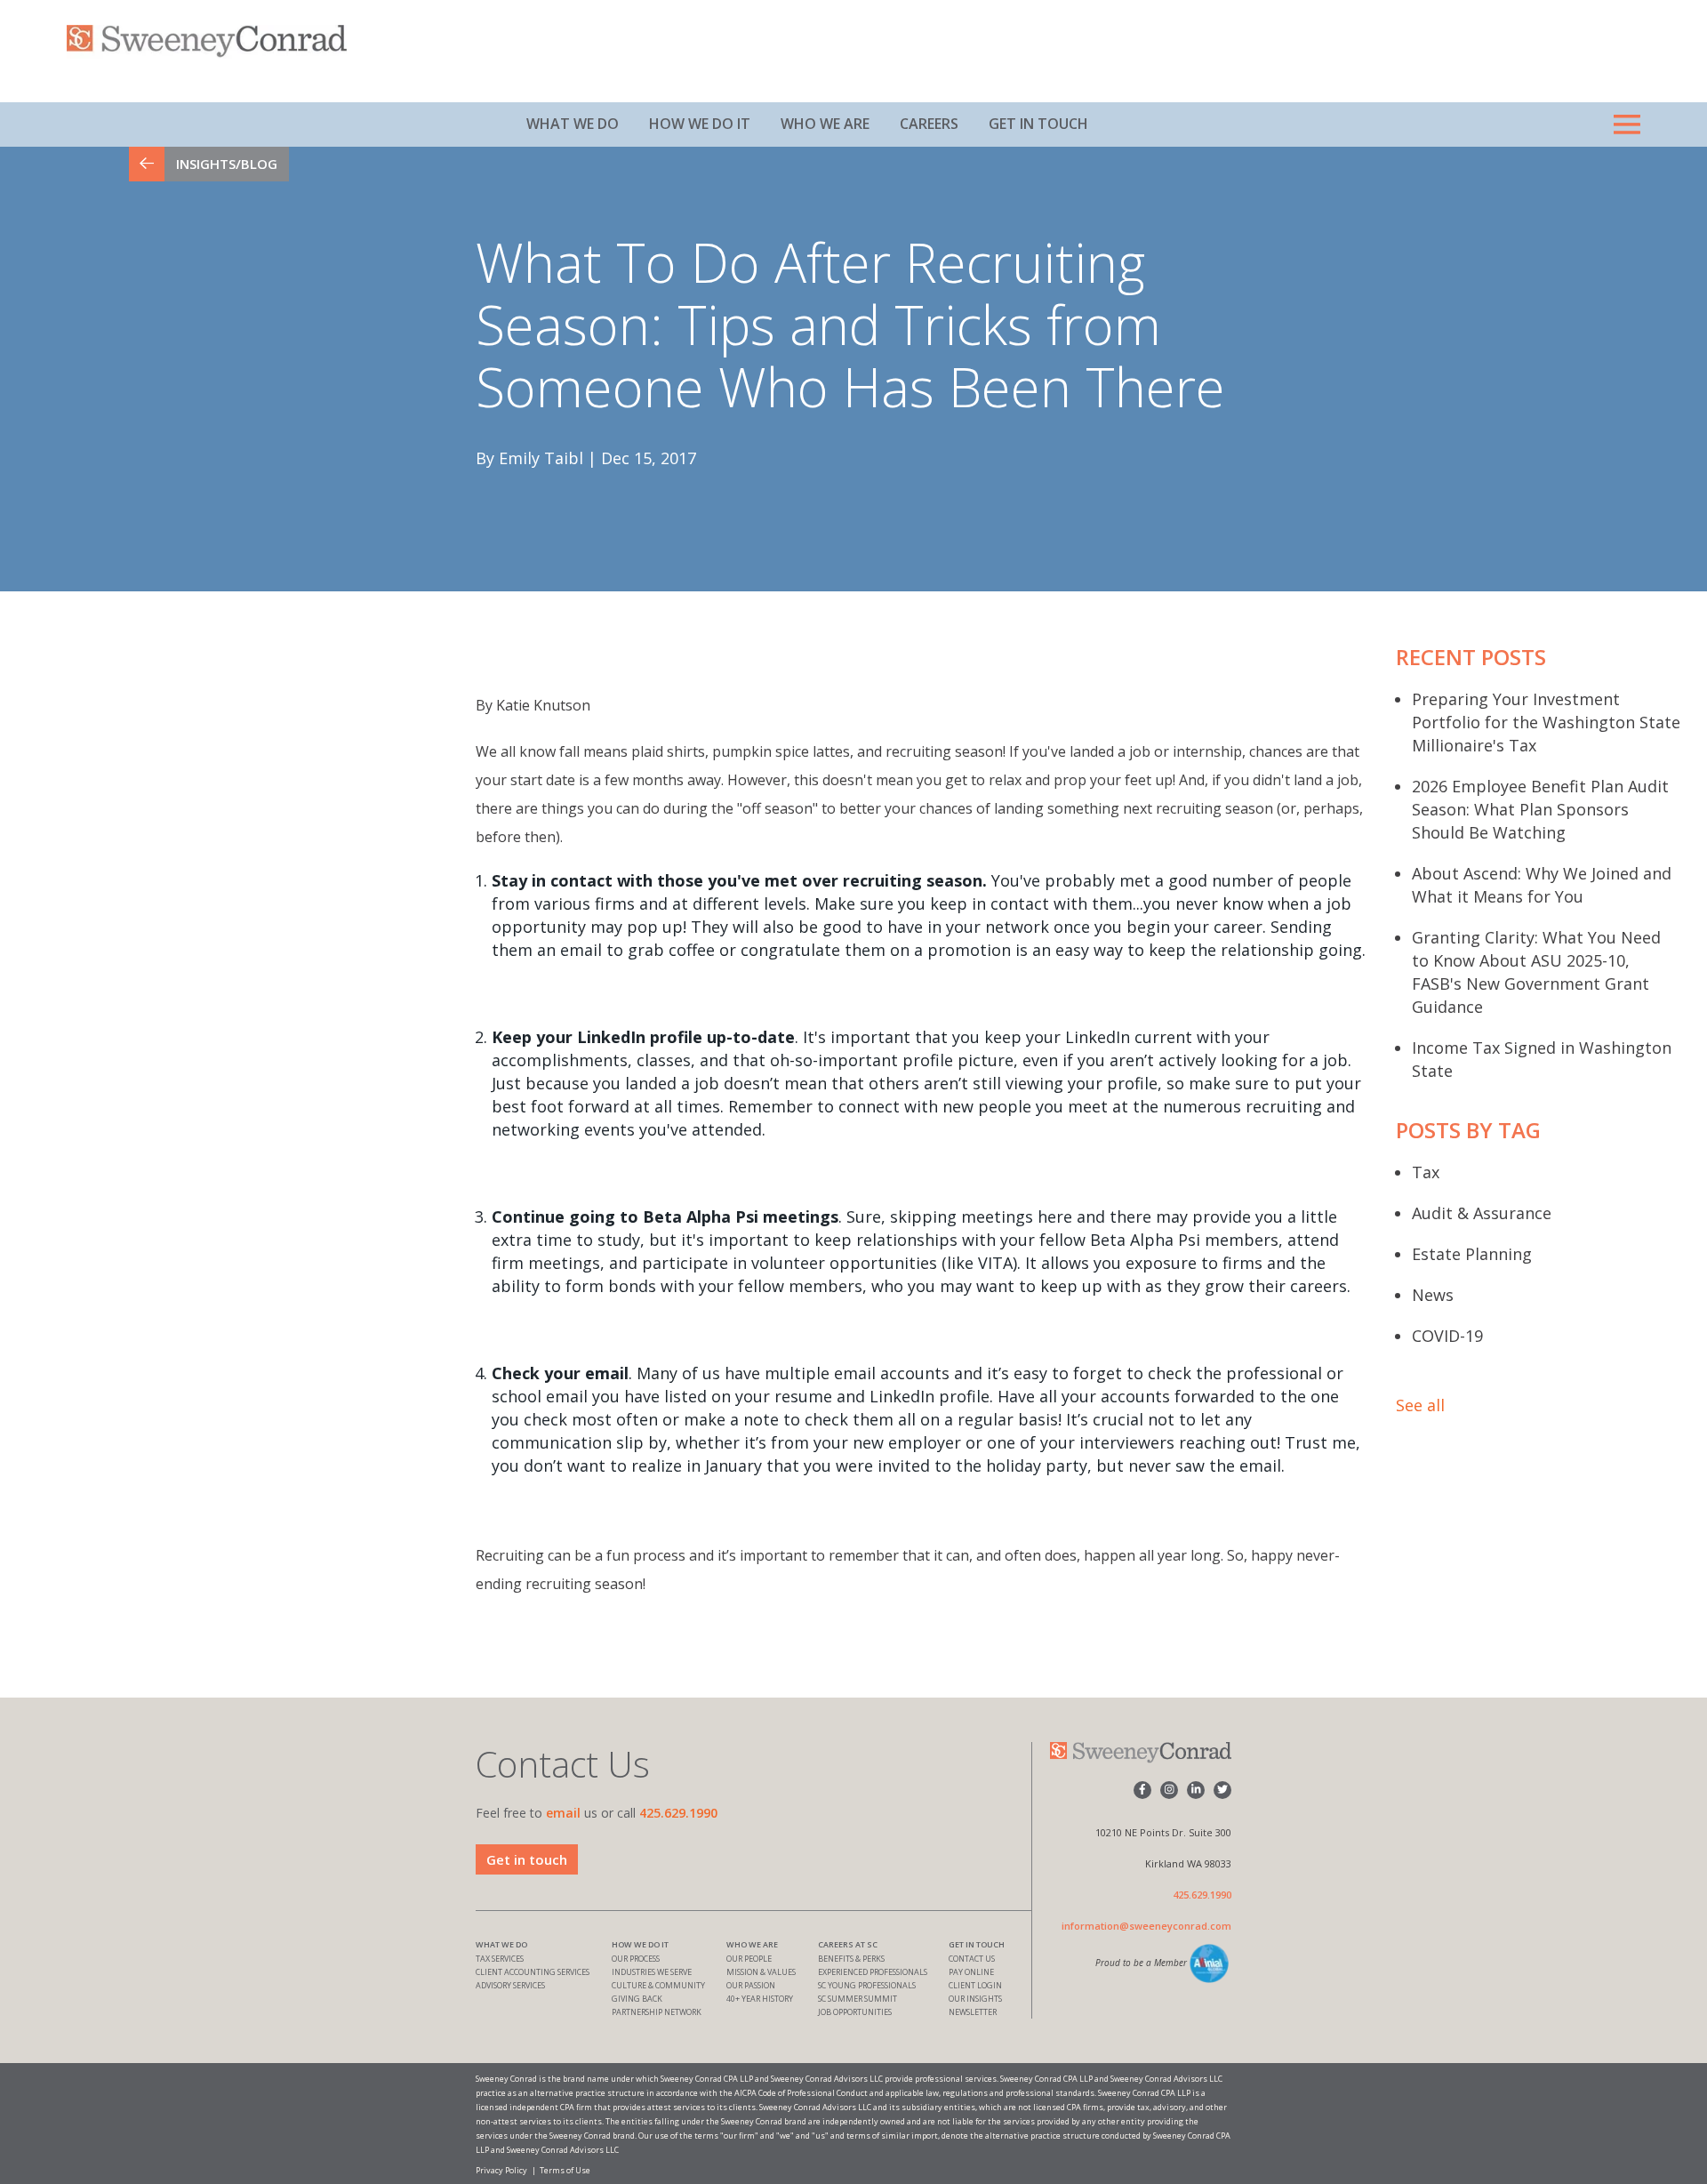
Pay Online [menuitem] (971, 1972)
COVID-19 (1447, 1336)
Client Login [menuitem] (975, 1985)
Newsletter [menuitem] (973, 2012)
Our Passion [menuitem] (751, 1985)
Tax (1426, 1172)
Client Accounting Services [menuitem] (533, 1972)
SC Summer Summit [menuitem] (858, 1999)
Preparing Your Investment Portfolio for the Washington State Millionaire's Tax (1546, 722)
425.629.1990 (678, 1813)
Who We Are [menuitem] (825, 124)
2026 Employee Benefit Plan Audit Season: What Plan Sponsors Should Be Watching (1540, 809)
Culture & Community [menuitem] (658, 1985)
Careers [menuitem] (929, 124)
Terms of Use (565, 2170)
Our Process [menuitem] (636, 1959)
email (563, 1813)
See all (1420, 1405)
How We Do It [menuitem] (700, 124)
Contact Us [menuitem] (972, 1959)
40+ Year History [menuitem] (760, 1999)
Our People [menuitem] (749, 1959)
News (1433, 1295)
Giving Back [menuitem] (637, 1999)
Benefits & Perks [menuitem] (851, 1959)
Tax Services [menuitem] (500, 1959)
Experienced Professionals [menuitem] (873, 1972)
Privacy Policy (501, 2170)
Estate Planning (1472, 1254)
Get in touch (527, 1859)
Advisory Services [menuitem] (510, 1985)
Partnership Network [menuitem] (657, 2012)
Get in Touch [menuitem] (1038, 124)
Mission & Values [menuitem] (761, 1972)
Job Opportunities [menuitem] (855, 2012)
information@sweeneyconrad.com (1146, 1926)
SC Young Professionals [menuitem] (867, 1985)
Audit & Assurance (1482, 1213)
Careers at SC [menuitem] (848, 1944)
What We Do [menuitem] (573, 124)
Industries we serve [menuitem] (652, 1972)
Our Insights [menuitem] (975, 1999)
